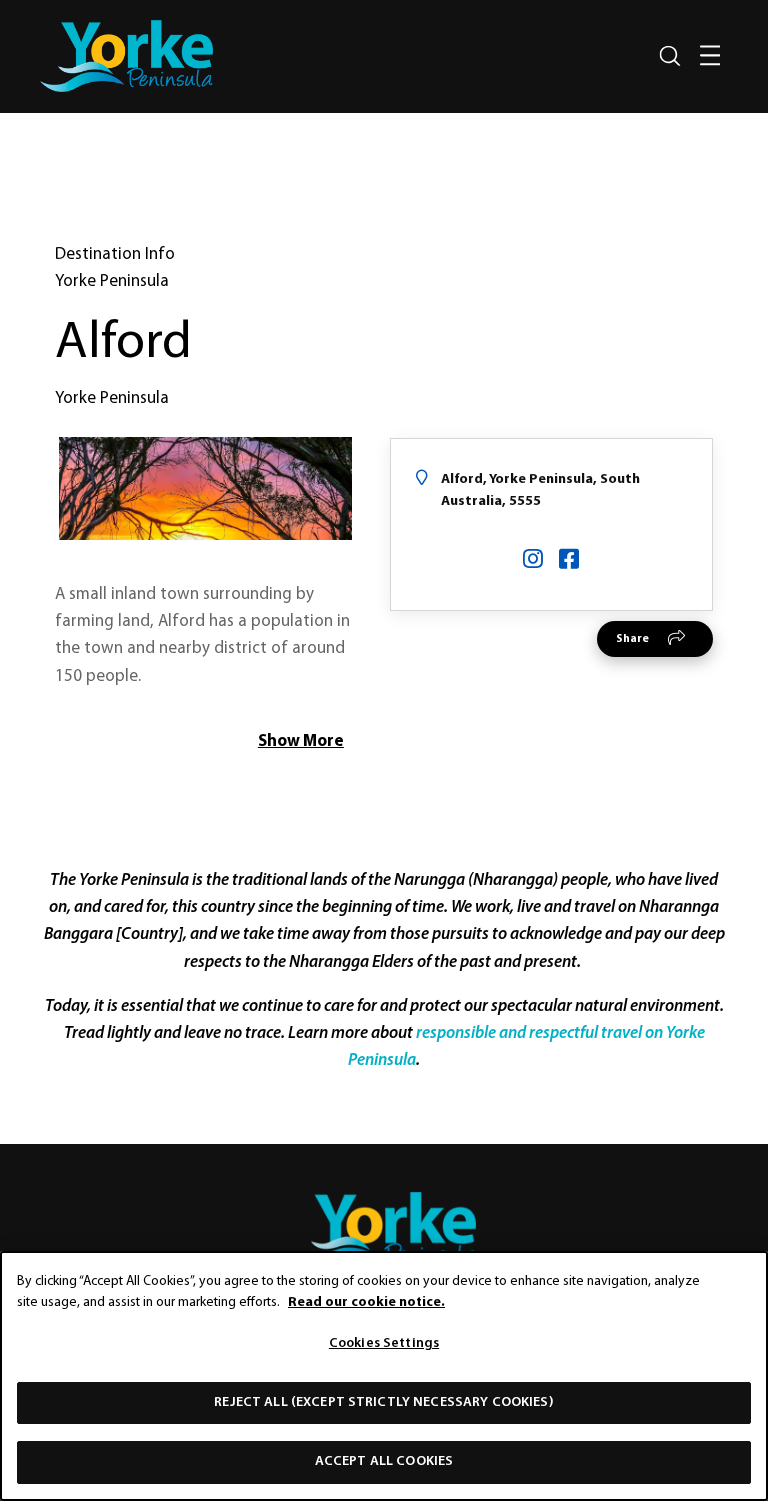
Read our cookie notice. (366, 1302)
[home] (126, 56)
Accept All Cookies (384, 1461)
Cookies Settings (384, 1343)
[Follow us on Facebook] (569, 562)
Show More (301, 741)
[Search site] (670, 56)
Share (632, 639)
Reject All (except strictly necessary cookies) (383, 1402)
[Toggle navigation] (710, 56)
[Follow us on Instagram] (533, 562)
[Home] (384, 1230)
